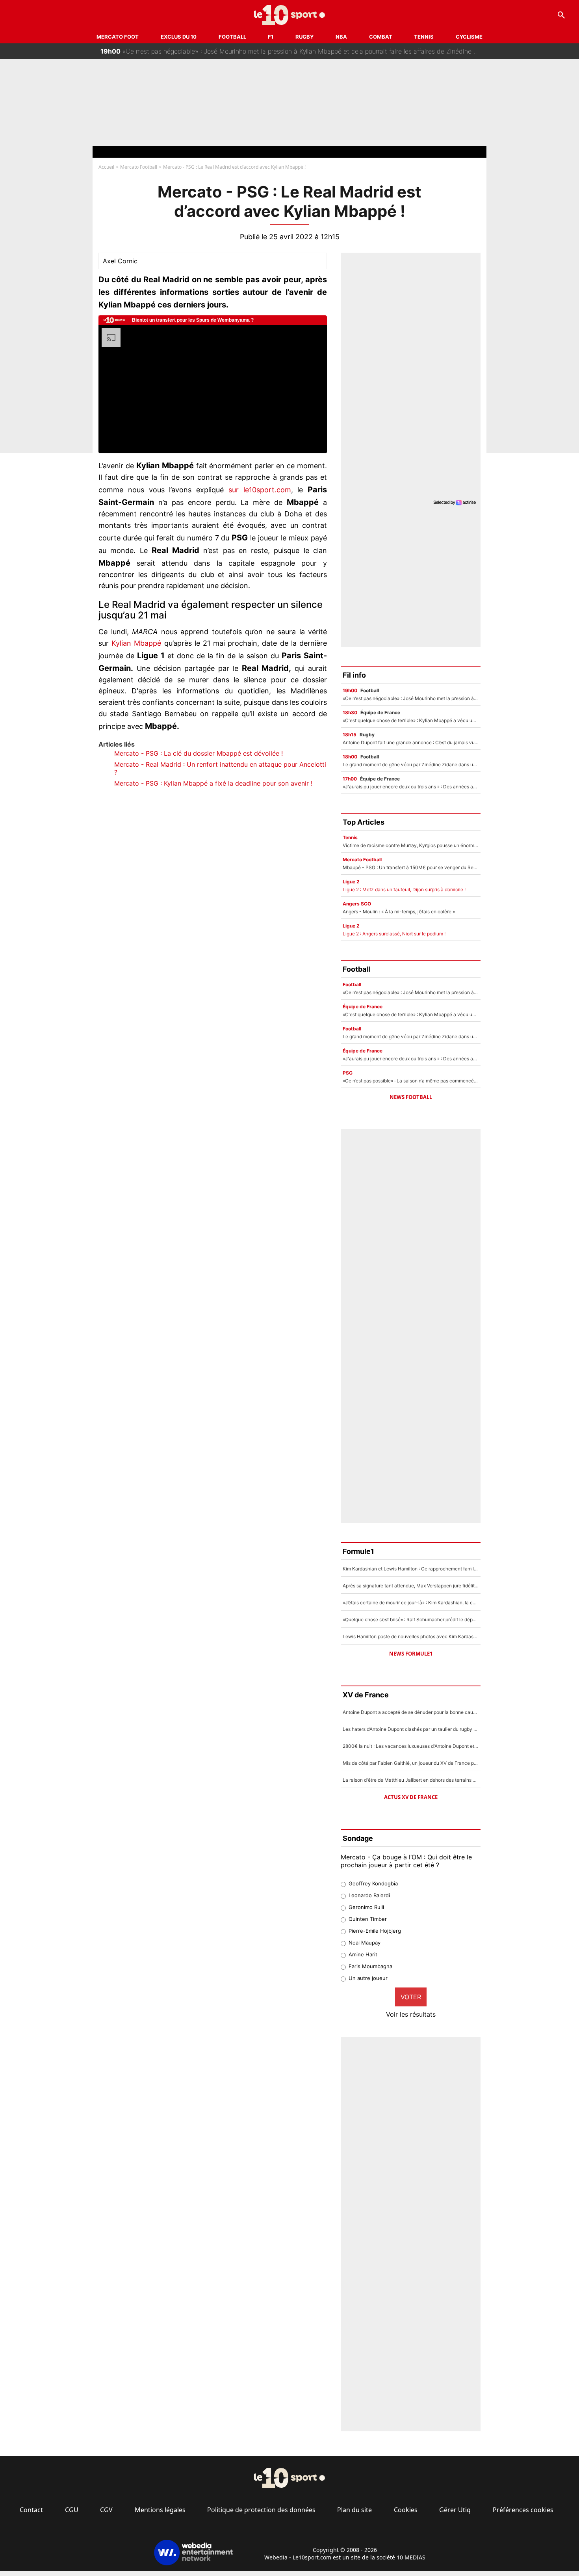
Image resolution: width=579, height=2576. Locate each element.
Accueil (106, 167)
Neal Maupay (365, 1943)
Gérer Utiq (455, 2510)
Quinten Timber (368, 1919)
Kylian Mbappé (136, 643)
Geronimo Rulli (366, 1907)
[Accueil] (290, 15)
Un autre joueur (368, 1978)
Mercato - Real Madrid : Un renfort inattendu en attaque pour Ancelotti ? (220, 768)
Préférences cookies (523, 2510)
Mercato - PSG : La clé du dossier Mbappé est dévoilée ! (199, 753)
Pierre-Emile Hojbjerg (375, 1931)
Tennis (424, 37)
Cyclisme (469, 37)
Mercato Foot (118, 37)
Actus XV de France (411, 1797)
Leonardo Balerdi (369, 1895)
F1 (271, 37)
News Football (411, 1097)
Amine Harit (363, 1954)
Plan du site (354, 2510)
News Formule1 (411, 1654)
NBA (341, 37)
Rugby (304, 37)
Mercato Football (139, 167)
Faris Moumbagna (370, 1966)
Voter (411, 1997)
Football (232, 37)
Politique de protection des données (261, 2510)
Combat (381, 37)
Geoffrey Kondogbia (373, 1883)
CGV (106, 2510)
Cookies (406, 2510)
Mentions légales (160, 2510)
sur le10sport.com (260, 490)
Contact (31, 2510)
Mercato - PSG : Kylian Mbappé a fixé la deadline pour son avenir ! (213, 783)
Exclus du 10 (179, 37)
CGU (72, 2510)
